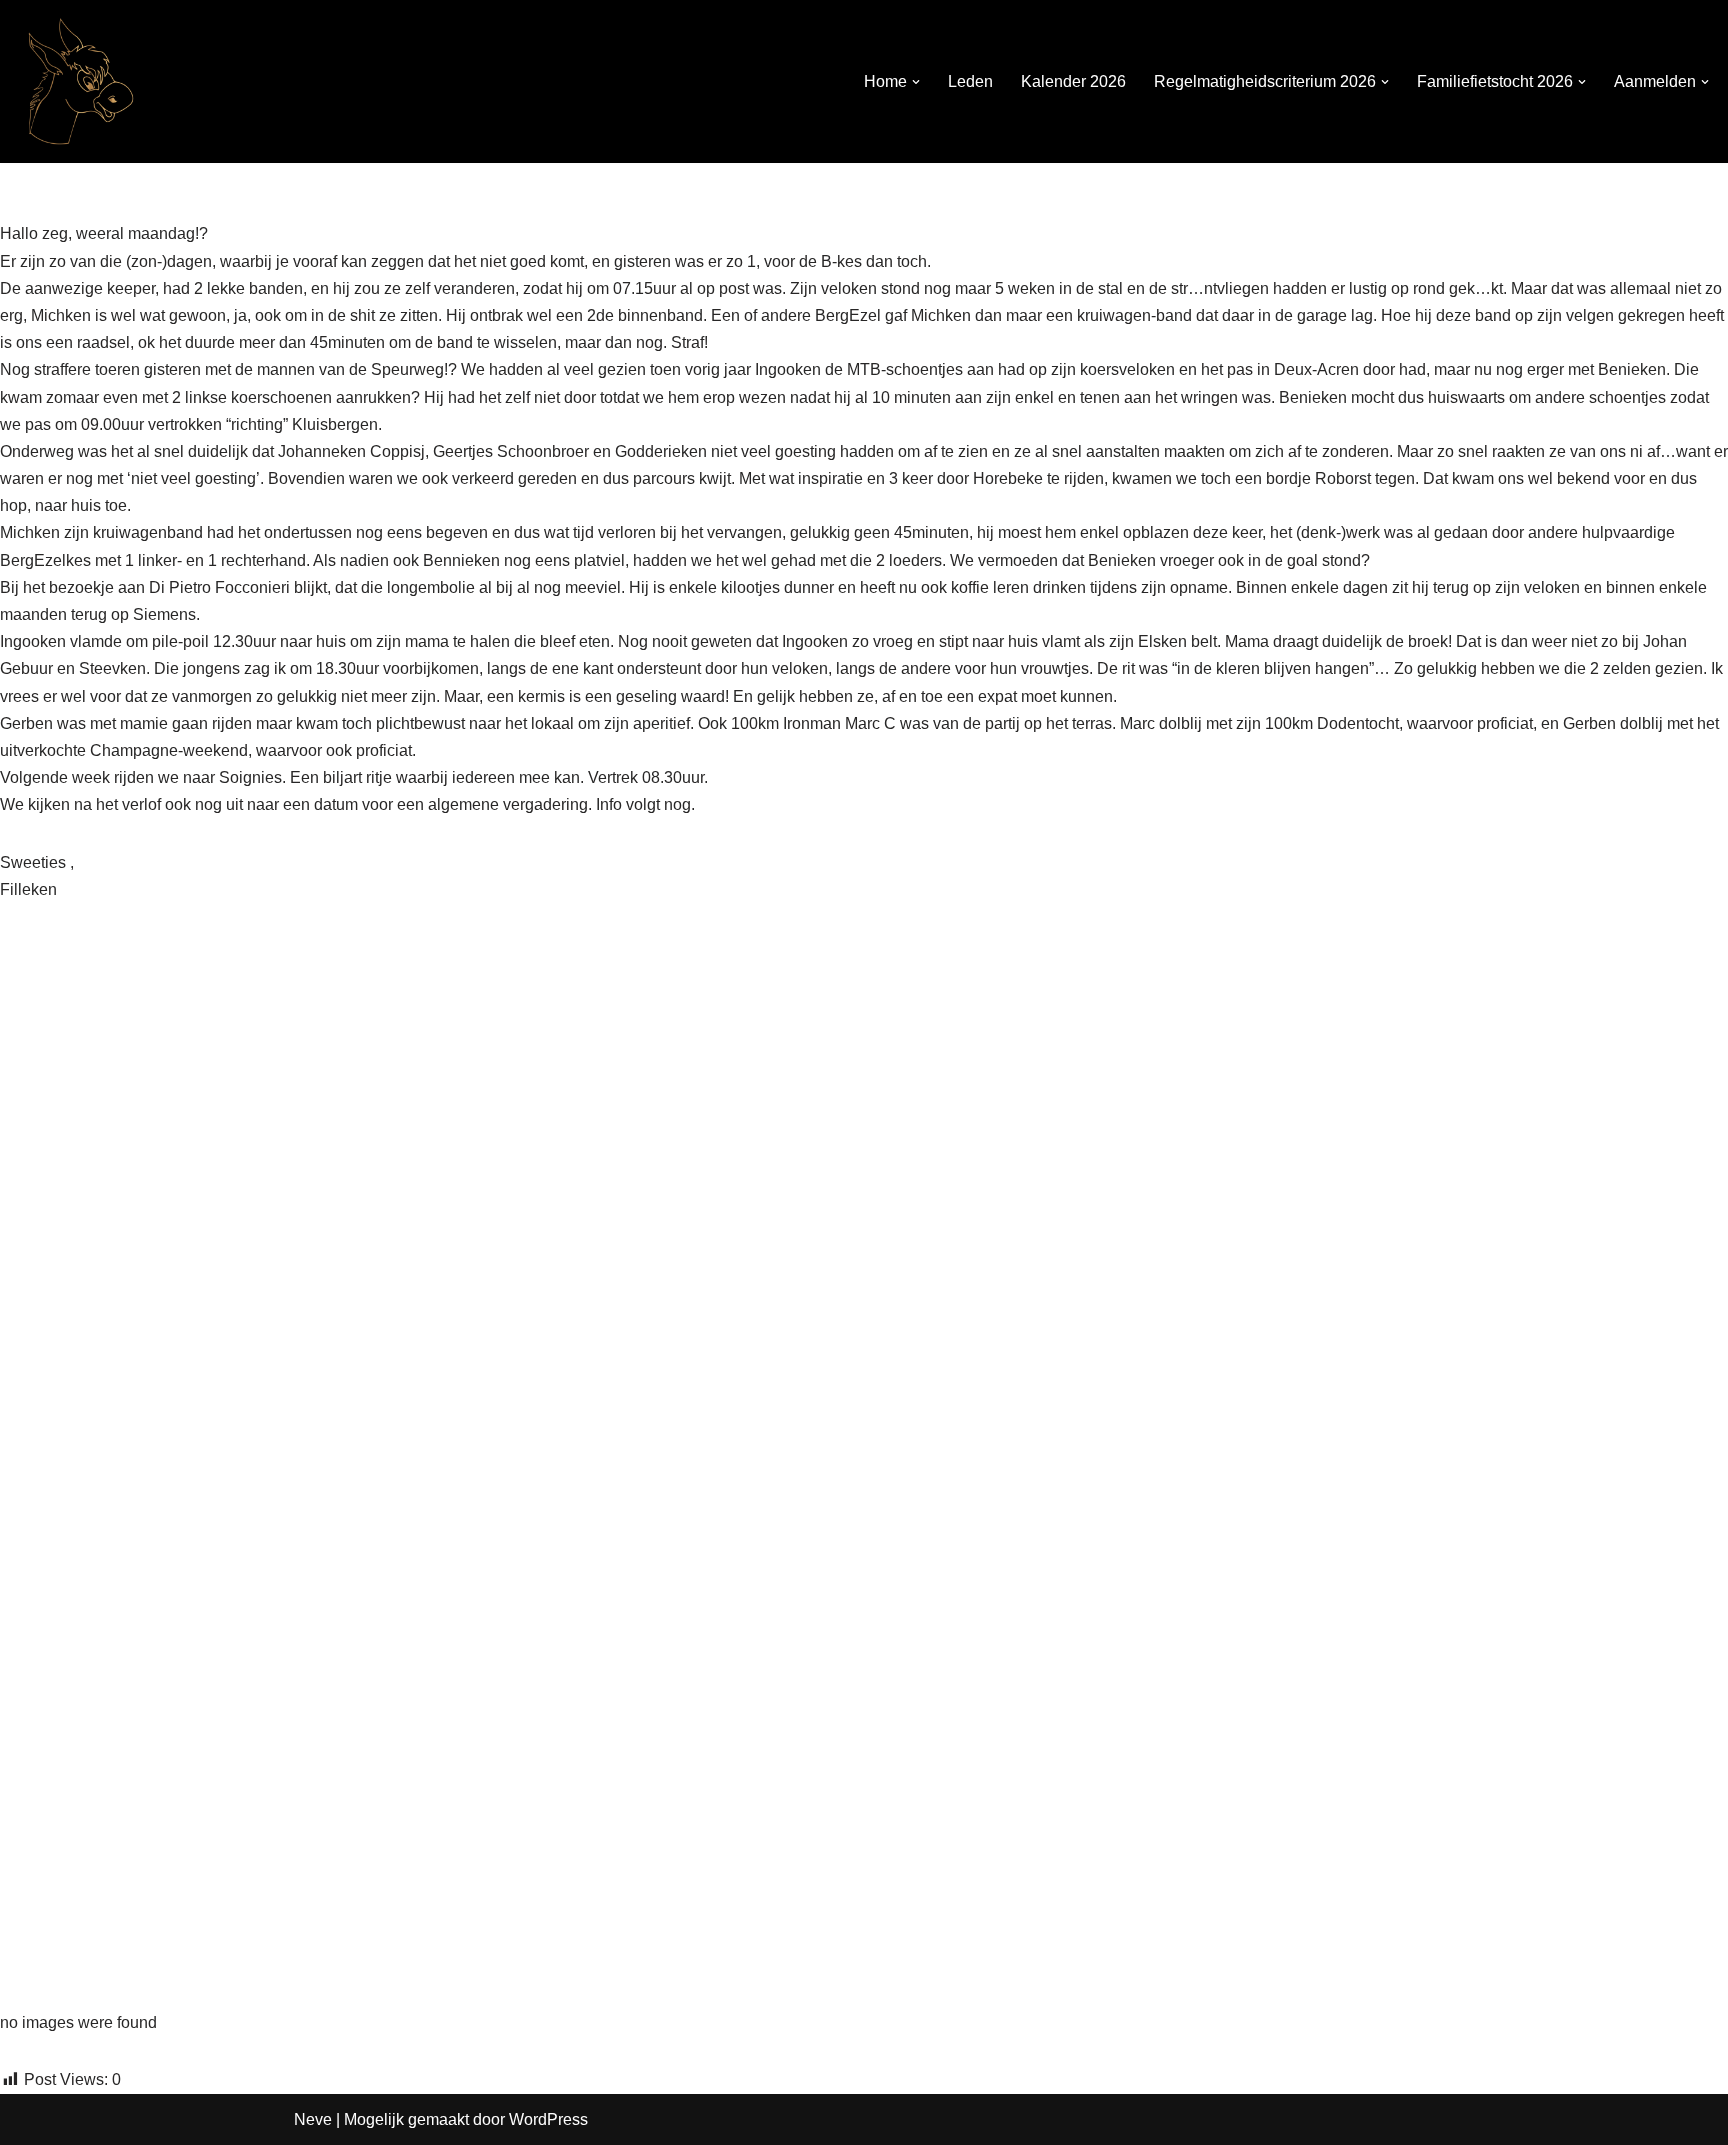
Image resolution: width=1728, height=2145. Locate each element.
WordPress (548, 2119)
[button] (916, 82)
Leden (970, 81)
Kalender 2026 (1073, 81)
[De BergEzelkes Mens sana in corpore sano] (75, 81)
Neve (313, 2119)
